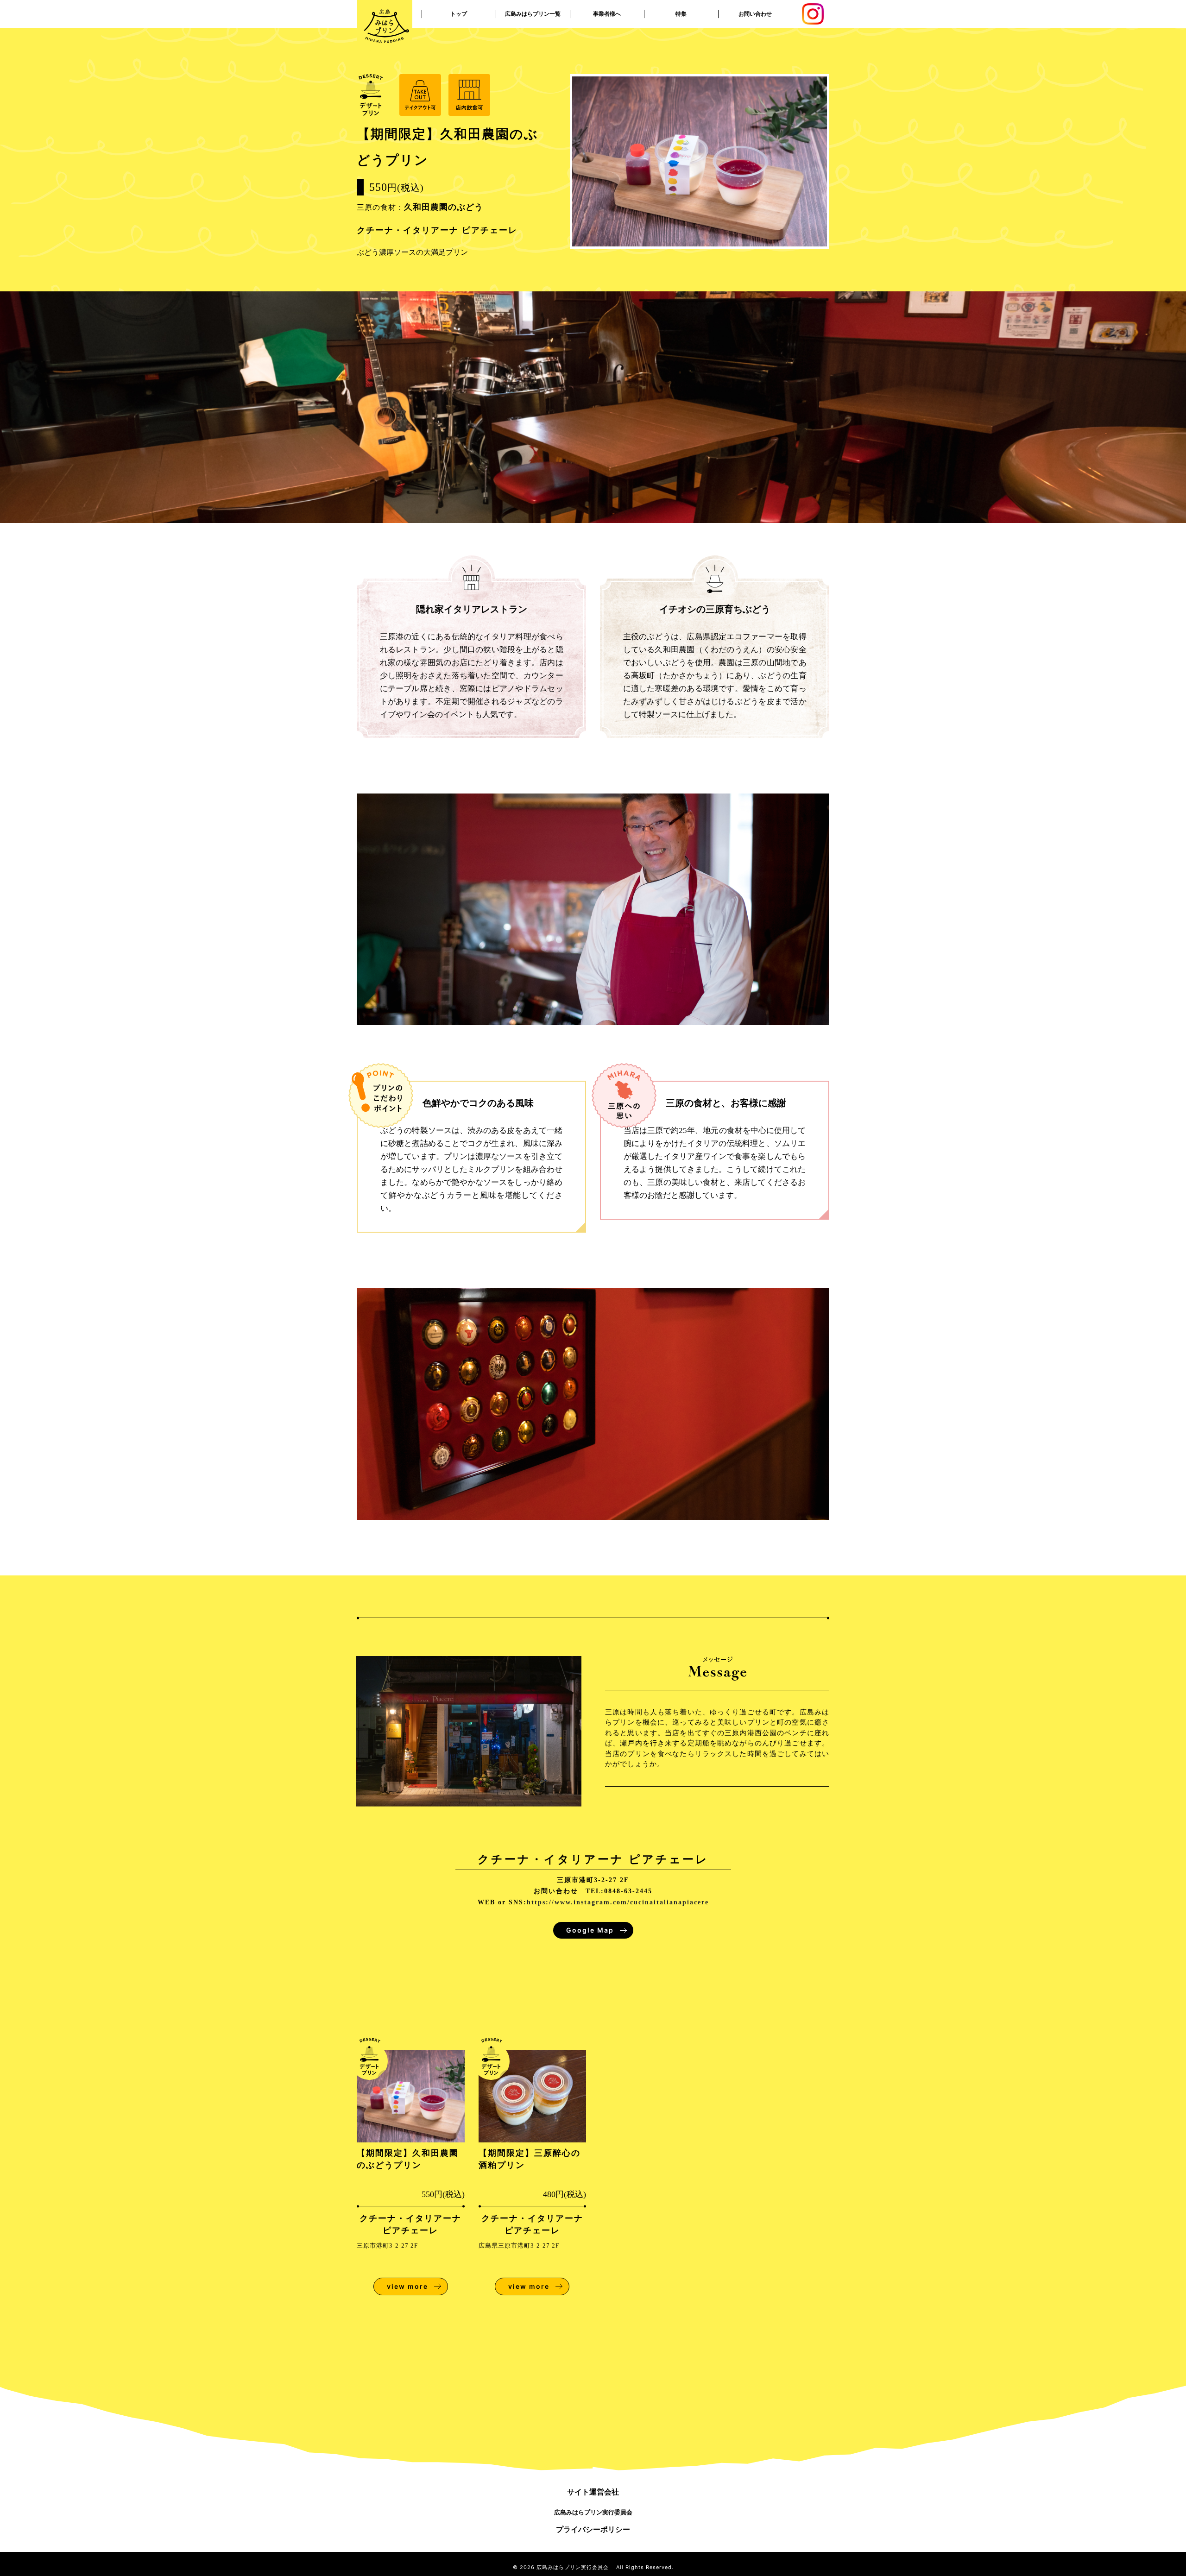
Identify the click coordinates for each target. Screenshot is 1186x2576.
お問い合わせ (755, 14)
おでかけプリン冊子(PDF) (681, 41)
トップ (459, 14)
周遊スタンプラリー (681, 14)
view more (407, 2286)
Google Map (590, 1930)
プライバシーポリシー (593, 2529)
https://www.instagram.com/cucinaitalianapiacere (618, 1902)
